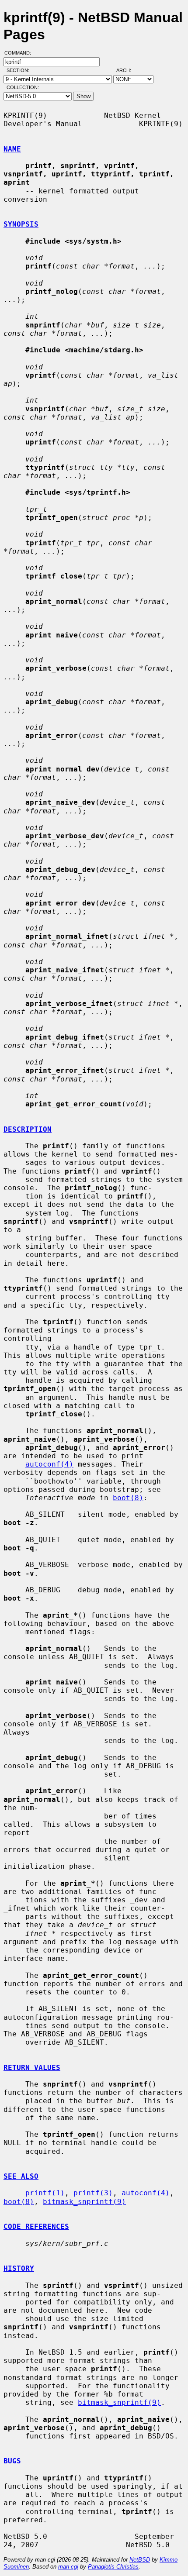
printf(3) (93, 2193)
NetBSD (140, 2560)
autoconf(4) (49, 1464)
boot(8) (128, 1498)
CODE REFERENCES (36, 2226)
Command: (20, 53)
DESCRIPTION (28, 1129)
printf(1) (45, 2193)
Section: (20, 70)
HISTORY (19, 2268)
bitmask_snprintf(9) (84, 2202)
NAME (12, 149)
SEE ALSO (21, 2176)
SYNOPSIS (21, 224)
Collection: (23, 87)
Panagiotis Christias (113, 2567)
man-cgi (68, 2567)
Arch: (128, 70)
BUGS (12, 2461)
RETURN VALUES (32, 2068)
